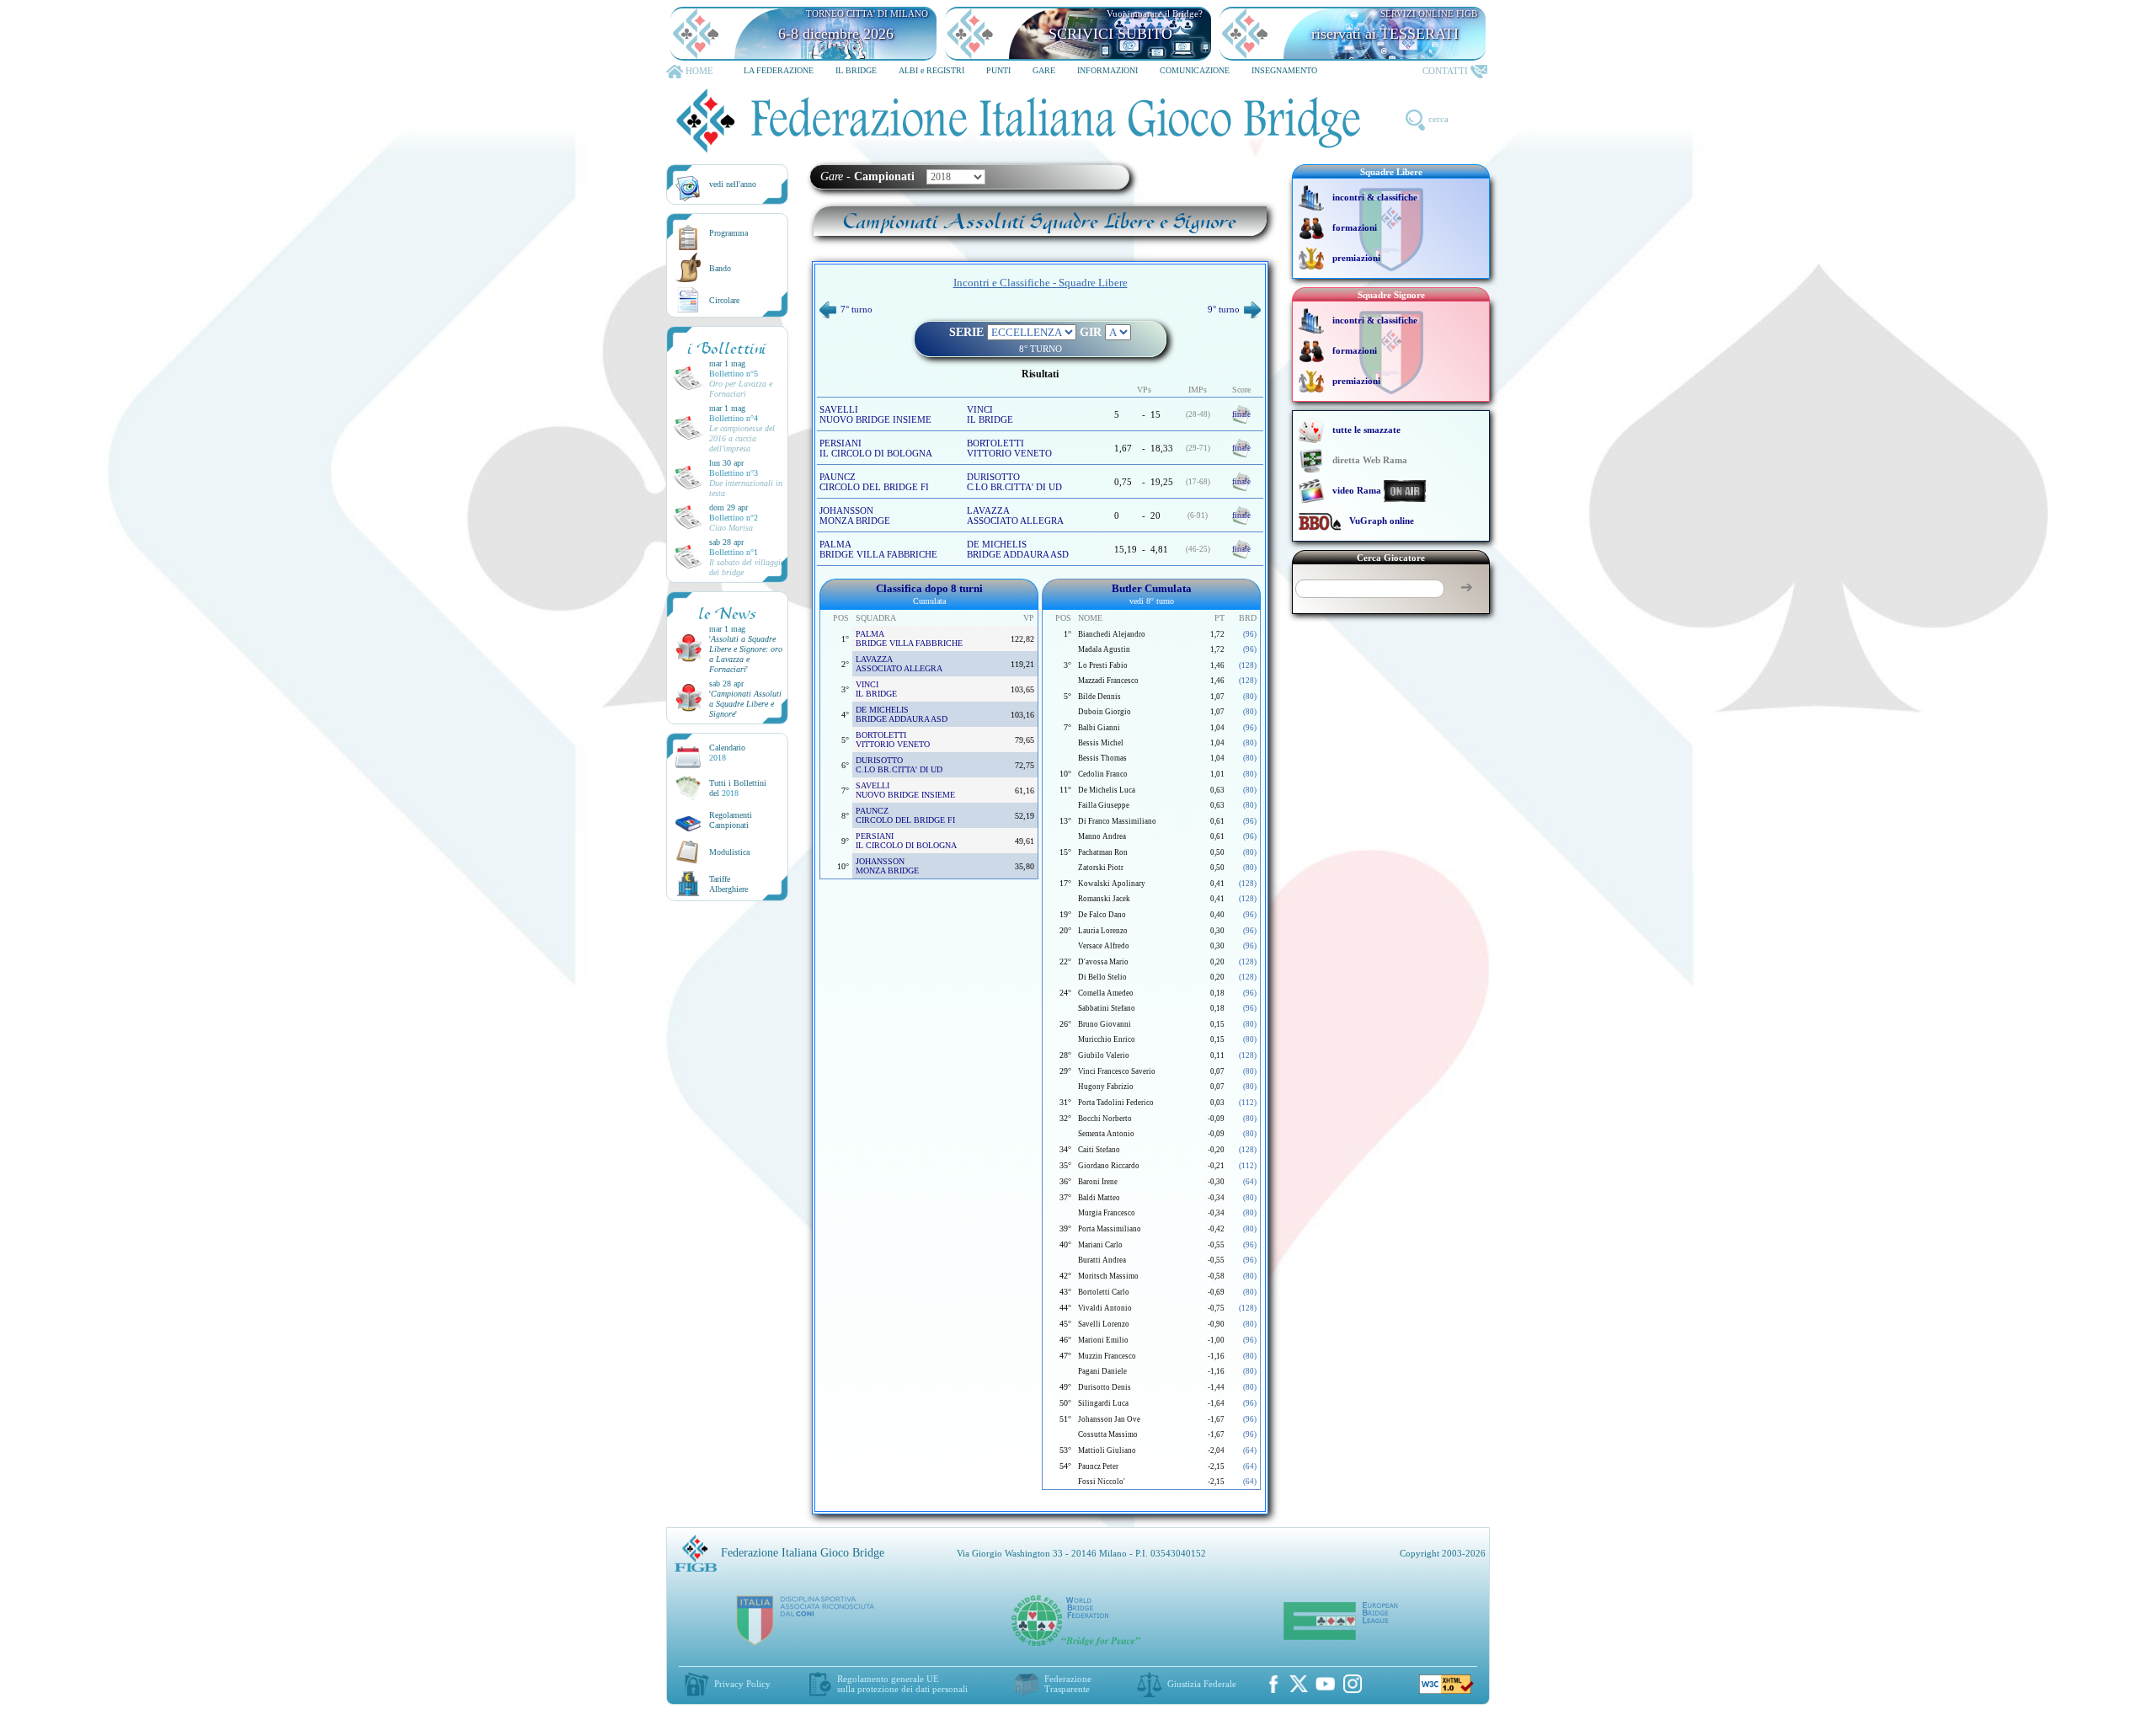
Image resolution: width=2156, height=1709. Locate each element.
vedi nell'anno (733, 184)
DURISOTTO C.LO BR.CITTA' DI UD (1014, 482)
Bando (720, 268)
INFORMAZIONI (1107, 70)
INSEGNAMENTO (1284, 70)
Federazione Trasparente (1068, 1684)
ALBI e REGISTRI (931, 70)
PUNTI (998, 70)
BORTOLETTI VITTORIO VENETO (1009, 448)
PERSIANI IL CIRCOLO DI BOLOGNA (876, 448)
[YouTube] (1326, 1684)
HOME (699, 71)
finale (1241, 414)
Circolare (724, 300)
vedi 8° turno (1152, 601)
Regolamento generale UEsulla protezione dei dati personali (902, 1684)
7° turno (857, 309)
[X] (1299, 1684)
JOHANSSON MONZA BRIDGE (855, 515)
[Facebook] (1273, 1684)
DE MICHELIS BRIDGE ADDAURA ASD (1018, 549)
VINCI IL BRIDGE (990, 414)
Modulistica (729, 852)
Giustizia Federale (1202, 1684)
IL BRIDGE (856, 70)
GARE (1044, 70)
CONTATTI (1445, 71)
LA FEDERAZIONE (779, 70)
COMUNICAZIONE (1195, 70)
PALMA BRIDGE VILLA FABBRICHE (878, 549)
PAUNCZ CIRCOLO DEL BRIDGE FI (874, 482)
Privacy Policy (742, 1684)
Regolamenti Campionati (731, 820)
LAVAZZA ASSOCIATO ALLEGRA (1015, 515)
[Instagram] (1353, 1684)
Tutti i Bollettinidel (738, 788)
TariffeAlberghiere (728, 884)
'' (746, 654)
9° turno (1224, 309)
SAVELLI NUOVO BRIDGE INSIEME (875, 414)
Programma (728, 233)
